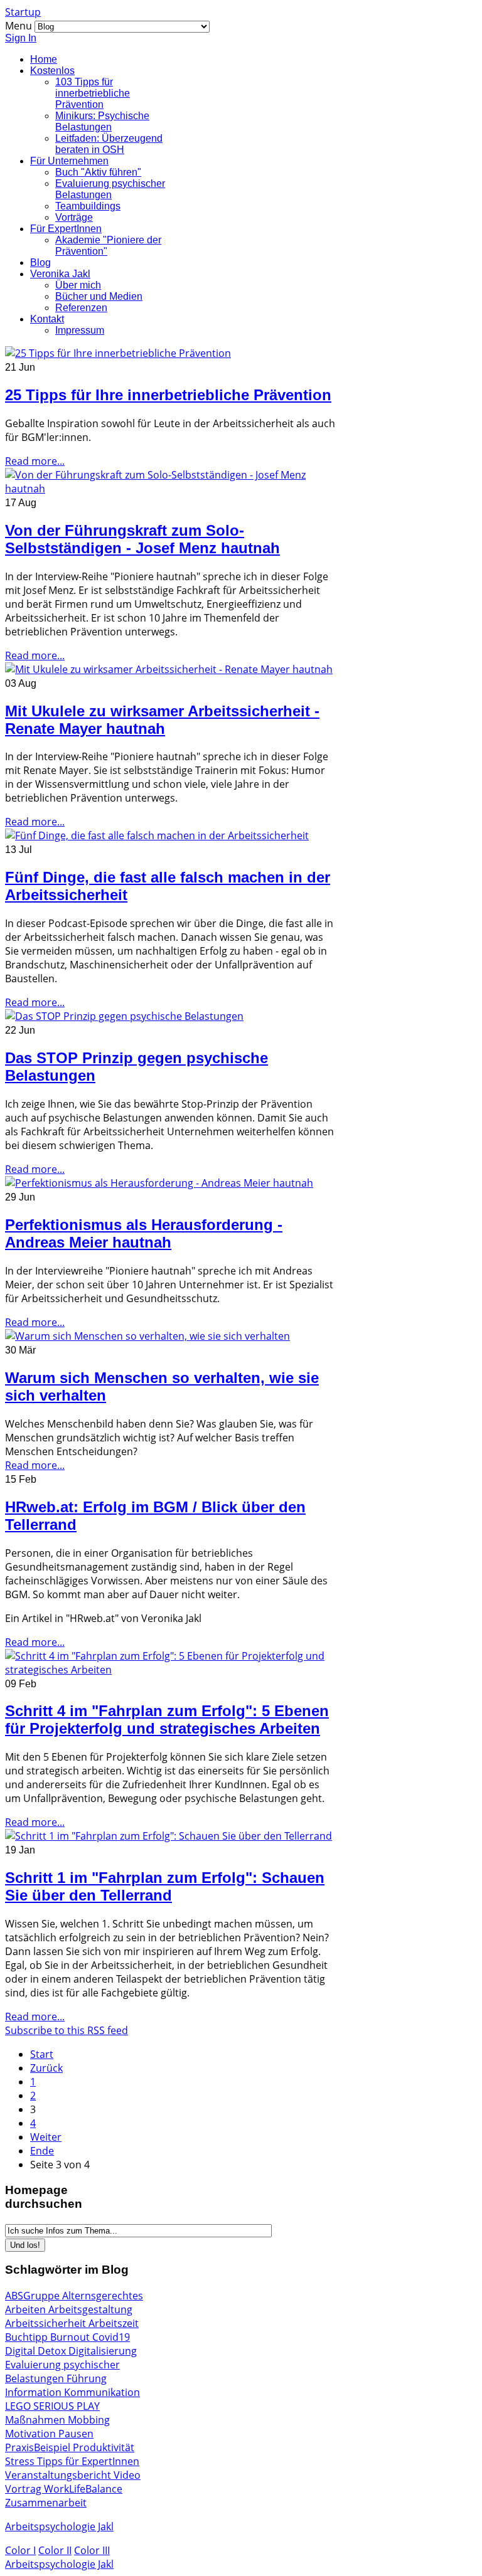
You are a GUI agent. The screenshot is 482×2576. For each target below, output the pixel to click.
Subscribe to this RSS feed (67, 2030)
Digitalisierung (103, 2351)
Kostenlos (52, 71)
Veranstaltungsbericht (59, 2475)
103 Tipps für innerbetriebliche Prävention (93, 93)
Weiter (46, 2137)
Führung (87, 2378)
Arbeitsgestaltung (90, 2309)
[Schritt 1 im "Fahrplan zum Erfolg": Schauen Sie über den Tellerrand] (169, 1836)
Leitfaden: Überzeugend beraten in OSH (109, 144)
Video (127, 2475)
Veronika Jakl (60, 274)
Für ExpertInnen (66, 229)
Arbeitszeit (114, 2323)
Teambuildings (88, 206)
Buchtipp (28, 2337)
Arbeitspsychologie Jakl (59, 2526)
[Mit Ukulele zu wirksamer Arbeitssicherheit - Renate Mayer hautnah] (169, 669)
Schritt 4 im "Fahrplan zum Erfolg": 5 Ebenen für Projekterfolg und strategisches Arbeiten (167, 1720)
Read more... (35, 461)
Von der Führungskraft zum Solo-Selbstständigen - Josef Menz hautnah (142, 539)
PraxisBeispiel (39, 2447)
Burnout (71, 2337)
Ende (42, 2151)
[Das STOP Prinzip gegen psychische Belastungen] (124, 1016)
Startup (23, 12)
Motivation (32, 2434)
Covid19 (111, 2337)
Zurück (46, 2068)
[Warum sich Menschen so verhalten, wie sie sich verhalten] (147, 1336)
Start (42, 2054)
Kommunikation (102, 2392)
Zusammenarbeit (46, 2503)
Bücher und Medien (99, 296)
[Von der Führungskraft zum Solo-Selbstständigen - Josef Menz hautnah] (170, 489)
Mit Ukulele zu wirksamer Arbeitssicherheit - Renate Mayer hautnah (162, 720)
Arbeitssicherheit (47, 2323)
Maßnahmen (36, 2420)
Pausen (76, 2434)
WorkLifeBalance (83, 2489)
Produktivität (104, 2447)
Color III (92, 2550)
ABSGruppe (34, 2296)
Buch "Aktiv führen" (98, 172)
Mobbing (89, 2420)
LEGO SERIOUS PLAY (52, 2406)
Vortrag (24, 2489)
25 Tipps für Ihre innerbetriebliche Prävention (168, 395)
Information (35, 2392)
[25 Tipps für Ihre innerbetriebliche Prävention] (118, 353)
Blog (40, 262)
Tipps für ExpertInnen (88, 2461)
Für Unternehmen (69, 161)
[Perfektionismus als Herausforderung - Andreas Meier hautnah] (159, 1183)
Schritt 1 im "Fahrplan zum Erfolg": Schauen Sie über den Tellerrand (165, 1886)
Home (44, 59)
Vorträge (74, 217)
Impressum (80, 330)
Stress (21, 2461)
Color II (55, 2550)
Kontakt (47, 319)
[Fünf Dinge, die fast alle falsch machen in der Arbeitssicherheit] (157, 835)
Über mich (78, 285)
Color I (20, 2550)
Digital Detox (37, 2351)
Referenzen (81, 308)
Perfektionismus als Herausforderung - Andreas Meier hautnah (144, 1233)
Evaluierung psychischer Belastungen (110, 189)
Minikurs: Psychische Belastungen (102, 121)
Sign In (21, 38)
